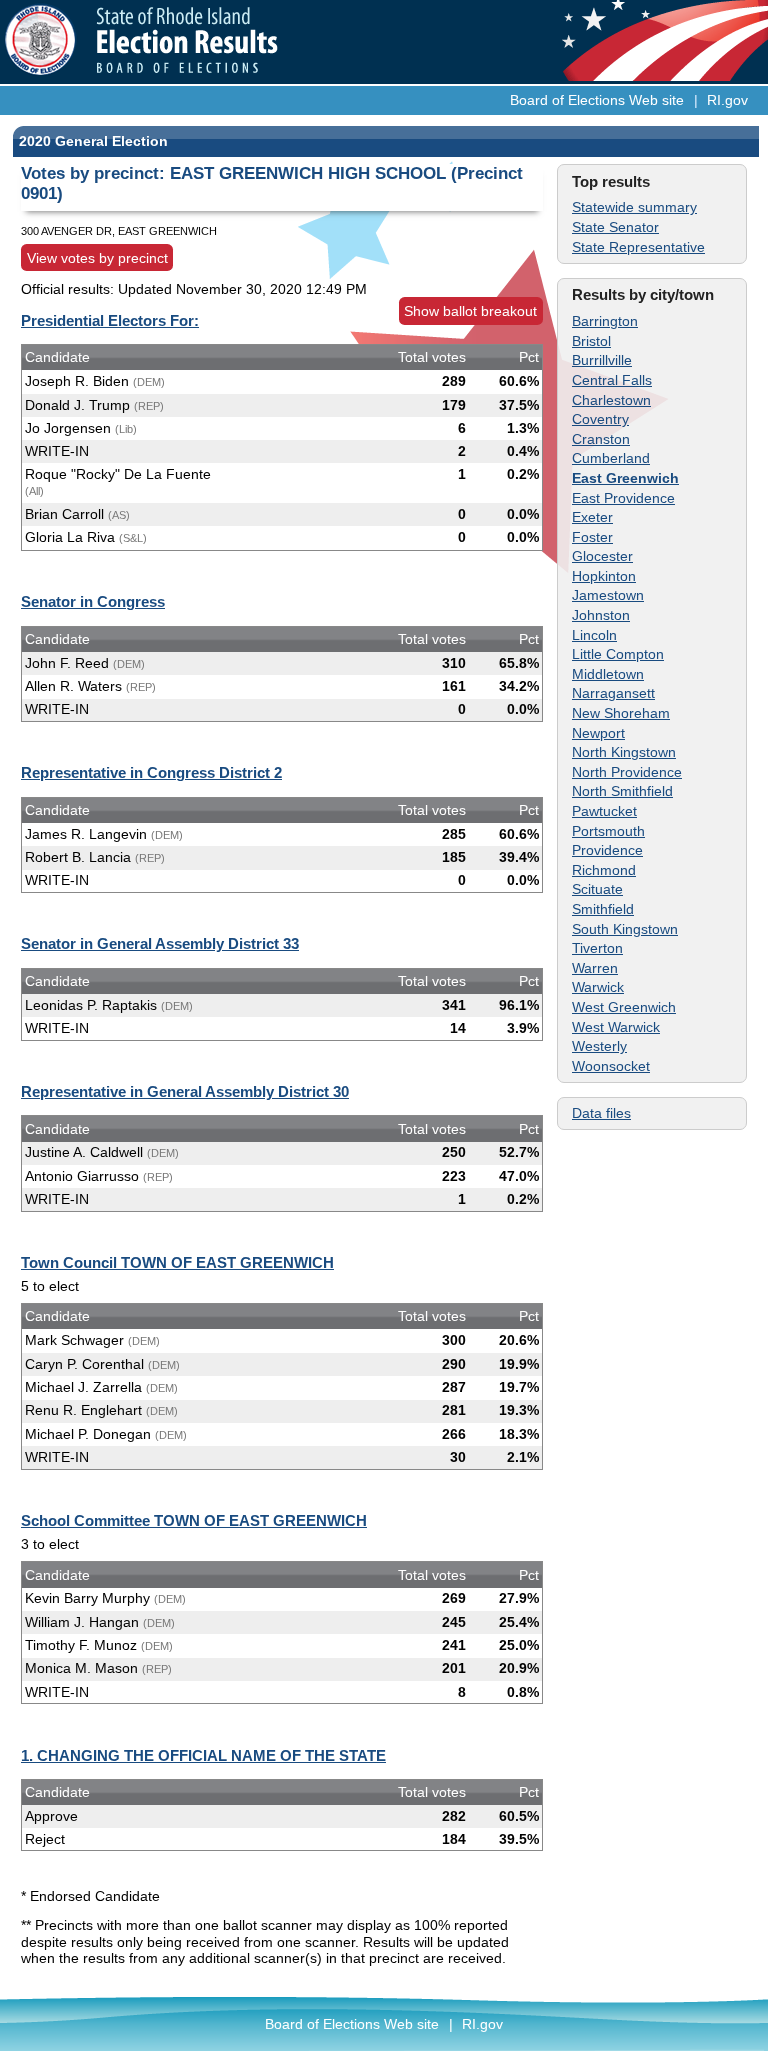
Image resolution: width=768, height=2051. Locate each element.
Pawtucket (604, 811)
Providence (607, 850)
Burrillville (602, 360)
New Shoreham (621, 713)
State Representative (638, 247)
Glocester (602, 556)
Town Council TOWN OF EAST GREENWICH (177, 1262)
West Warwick (616, 1027)
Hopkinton (604, 576)
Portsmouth (608, 831)
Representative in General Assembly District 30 (185, 1091)
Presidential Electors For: (110, 320)
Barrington (605, 321)
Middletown (608, 674)
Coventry (600, 419)
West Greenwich (624, 1007)
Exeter (592, 517)
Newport (598, 733)
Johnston (601, 615)
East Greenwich (625, 478)
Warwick (598, 987)
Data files (601, 1113)
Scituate (597, 889)
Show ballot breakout (470, 311)
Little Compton (618, 654)
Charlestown (611, 400)
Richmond (604, 870)
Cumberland (611, 458)
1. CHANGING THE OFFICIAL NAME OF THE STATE (203, 1755)
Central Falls (612, 380)
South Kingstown (625, 929)
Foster (592, 537)
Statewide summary (634, 207)
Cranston (601, 439)
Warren (595, 968)
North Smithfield (622, 791)
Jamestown (608, 595)
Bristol (591, 341)
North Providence (627, 772)
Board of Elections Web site (597, 100)
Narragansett (613, 693)
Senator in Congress (93, 601)
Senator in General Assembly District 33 (160, 943)
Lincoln (594, 635)
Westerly (599, 1046)
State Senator (615, 227)
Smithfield (603, 909)
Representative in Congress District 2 (151, 772)
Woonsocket (611, 1066)
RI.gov (727, 100)
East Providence (623, 498)
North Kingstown (624, 752)
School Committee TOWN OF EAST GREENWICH (194, 1520)
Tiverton (597, 948)
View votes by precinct (97, 258)
